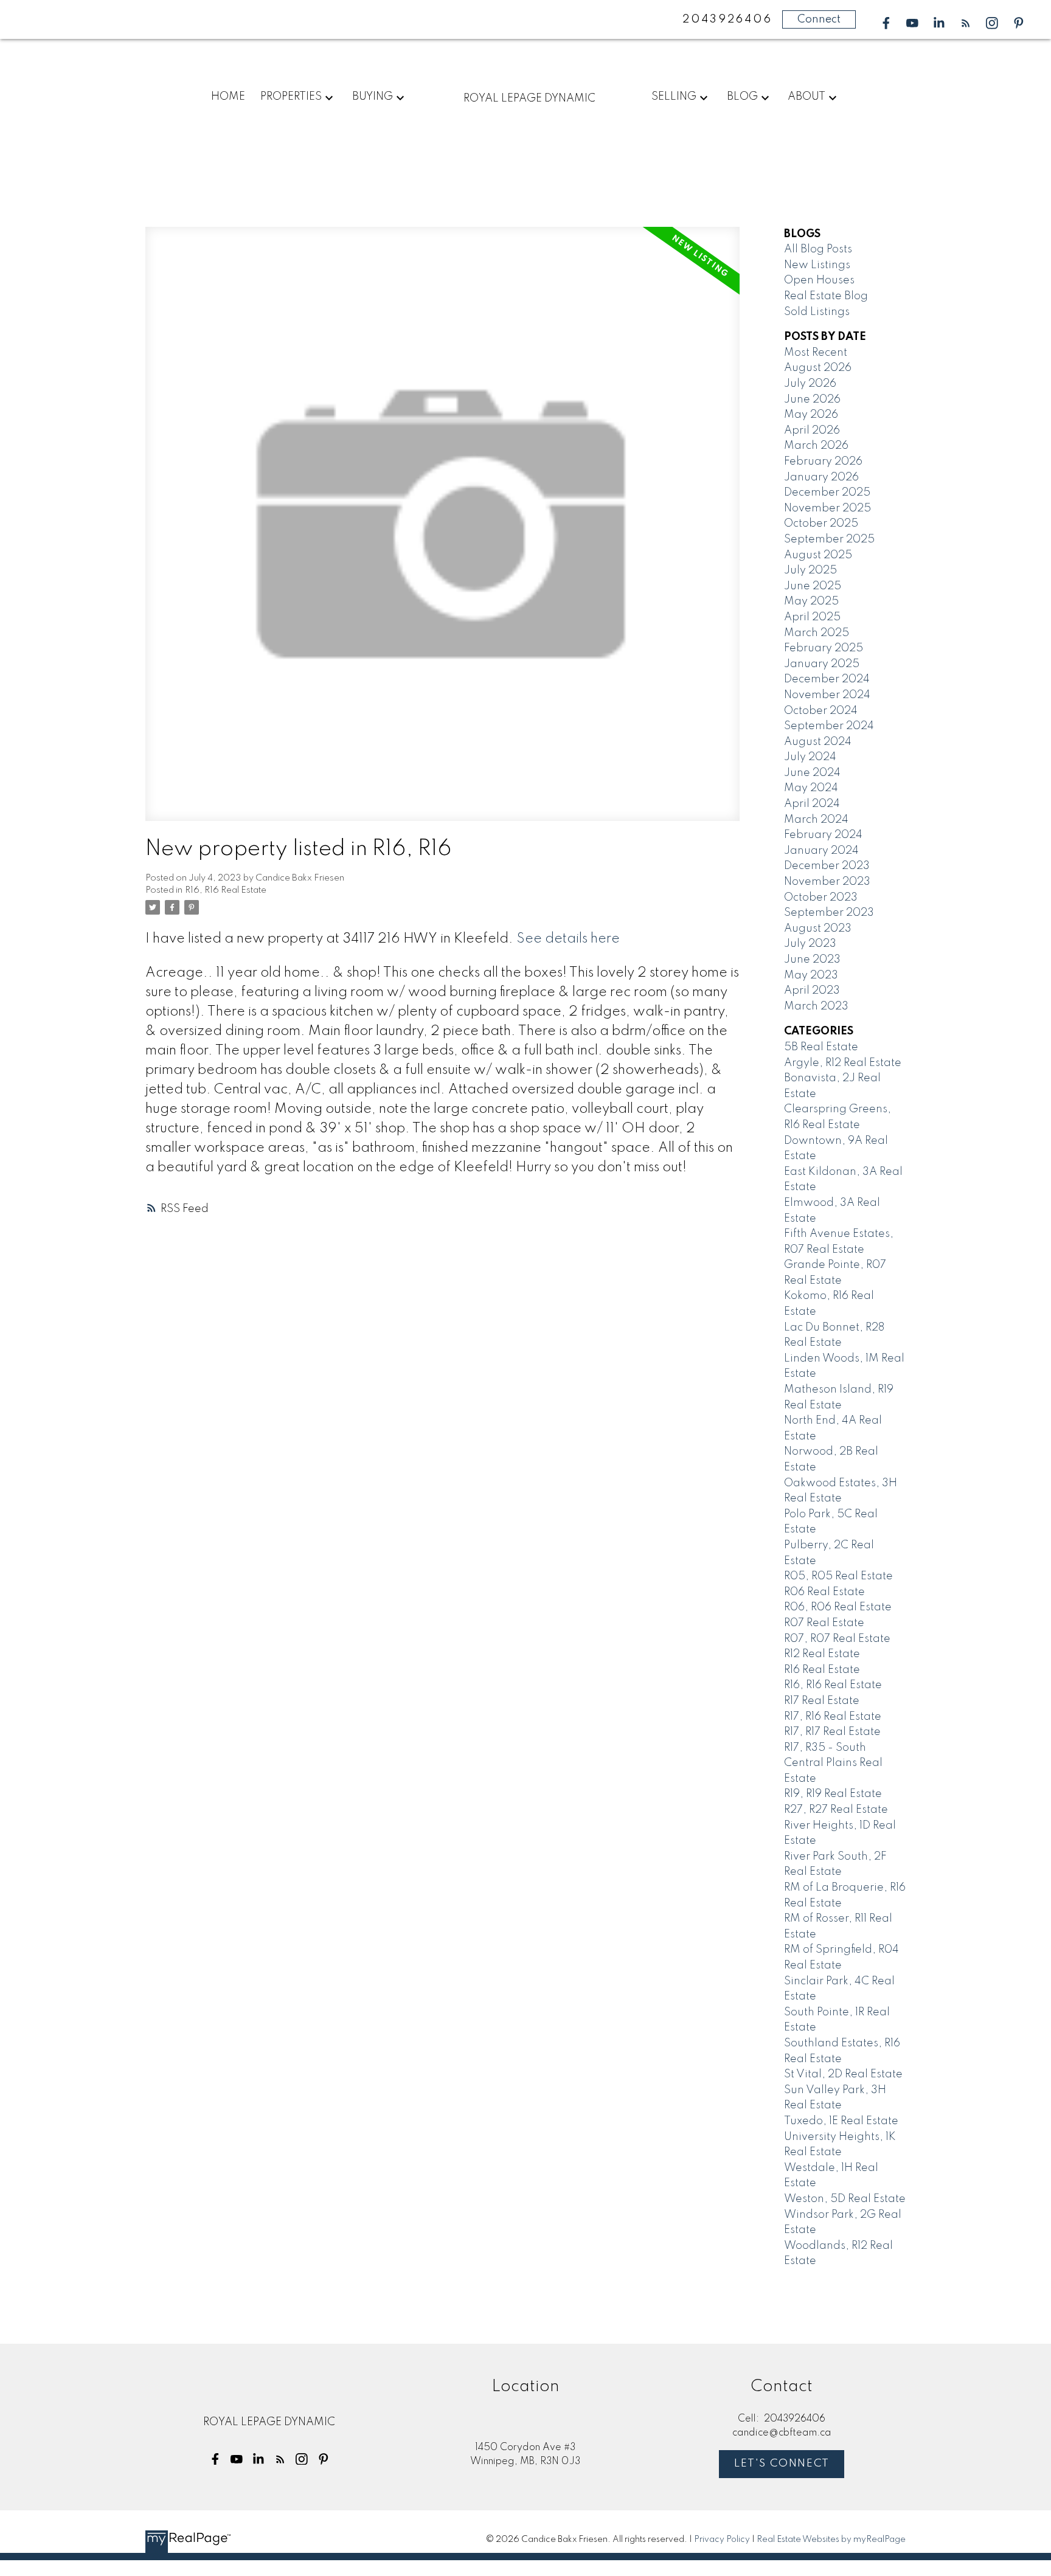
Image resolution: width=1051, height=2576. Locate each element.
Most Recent (816, 353)
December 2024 (827, 679)
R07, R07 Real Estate (837, 1639)
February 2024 (823, 835)
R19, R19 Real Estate (833, 1794)
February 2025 (824, 648)
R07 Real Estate (824, 1623)
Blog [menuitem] (742, 97)
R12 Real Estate (822, 1654)
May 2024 (811, 788)
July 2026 (810, 384)
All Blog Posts (818, 249)
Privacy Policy (722, 2540)
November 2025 (827, 508)
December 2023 (827, 866)
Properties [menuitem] (291, 97)
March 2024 (816, 820)
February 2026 (823, 462)
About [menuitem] (806, 97)
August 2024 (818, 742)
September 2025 (829, 539)
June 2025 (813, 586)
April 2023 (812, 991)
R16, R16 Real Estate (226, 890)
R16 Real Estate (822, 1670)
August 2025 (818, 555)
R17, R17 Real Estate (832, 1732)
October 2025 (821, 524)
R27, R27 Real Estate (836, 1810)
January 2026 (821, 477)
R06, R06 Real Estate (838, 1607)
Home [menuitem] (228, 97)
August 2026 (818, 368)
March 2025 (817, 633)
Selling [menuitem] (674, 97)
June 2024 (812, 773)
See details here (568, 939)
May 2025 (811, 601)
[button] (886, 23)
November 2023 (827, 882)
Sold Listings (817, 312)
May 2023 (811, 975)
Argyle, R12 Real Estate (843, 1063)
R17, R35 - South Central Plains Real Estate (833, 1763)
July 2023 (810, 944)
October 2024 (821, 711)
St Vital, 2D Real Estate (843, 2074)
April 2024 (812, 804)
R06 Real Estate (824, 1592)
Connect (819, 19)
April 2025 (812, 617)
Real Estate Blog (826, 296)
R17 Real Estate (822, 1701)
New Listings (817, 265)
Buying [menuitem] (373, 97)
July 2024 (810, 757)
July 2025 (810, 570)
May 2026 (811, 415)
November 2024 (827, 695)
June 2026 (812, 400)
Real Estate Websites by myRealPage (831, 2540)
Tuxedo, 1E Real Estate (841, 2121)
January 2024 (821, 851)
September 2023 (829, 913)
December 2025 (827, 493)
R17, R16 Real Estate (833, 1717)
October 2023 (821, 898)
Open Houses (819, 280)
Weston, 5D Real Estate (845, 2199)
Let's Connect (782, 2463)
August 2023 (818, 929)
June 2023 (812, 960)
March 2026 (816, 446)
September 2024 (829, 726)
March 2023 (816, 1006)
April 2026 (812, 431)
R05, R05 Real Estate (838, 1576)
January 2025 (822, 664)
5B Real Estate (821, 1047)
